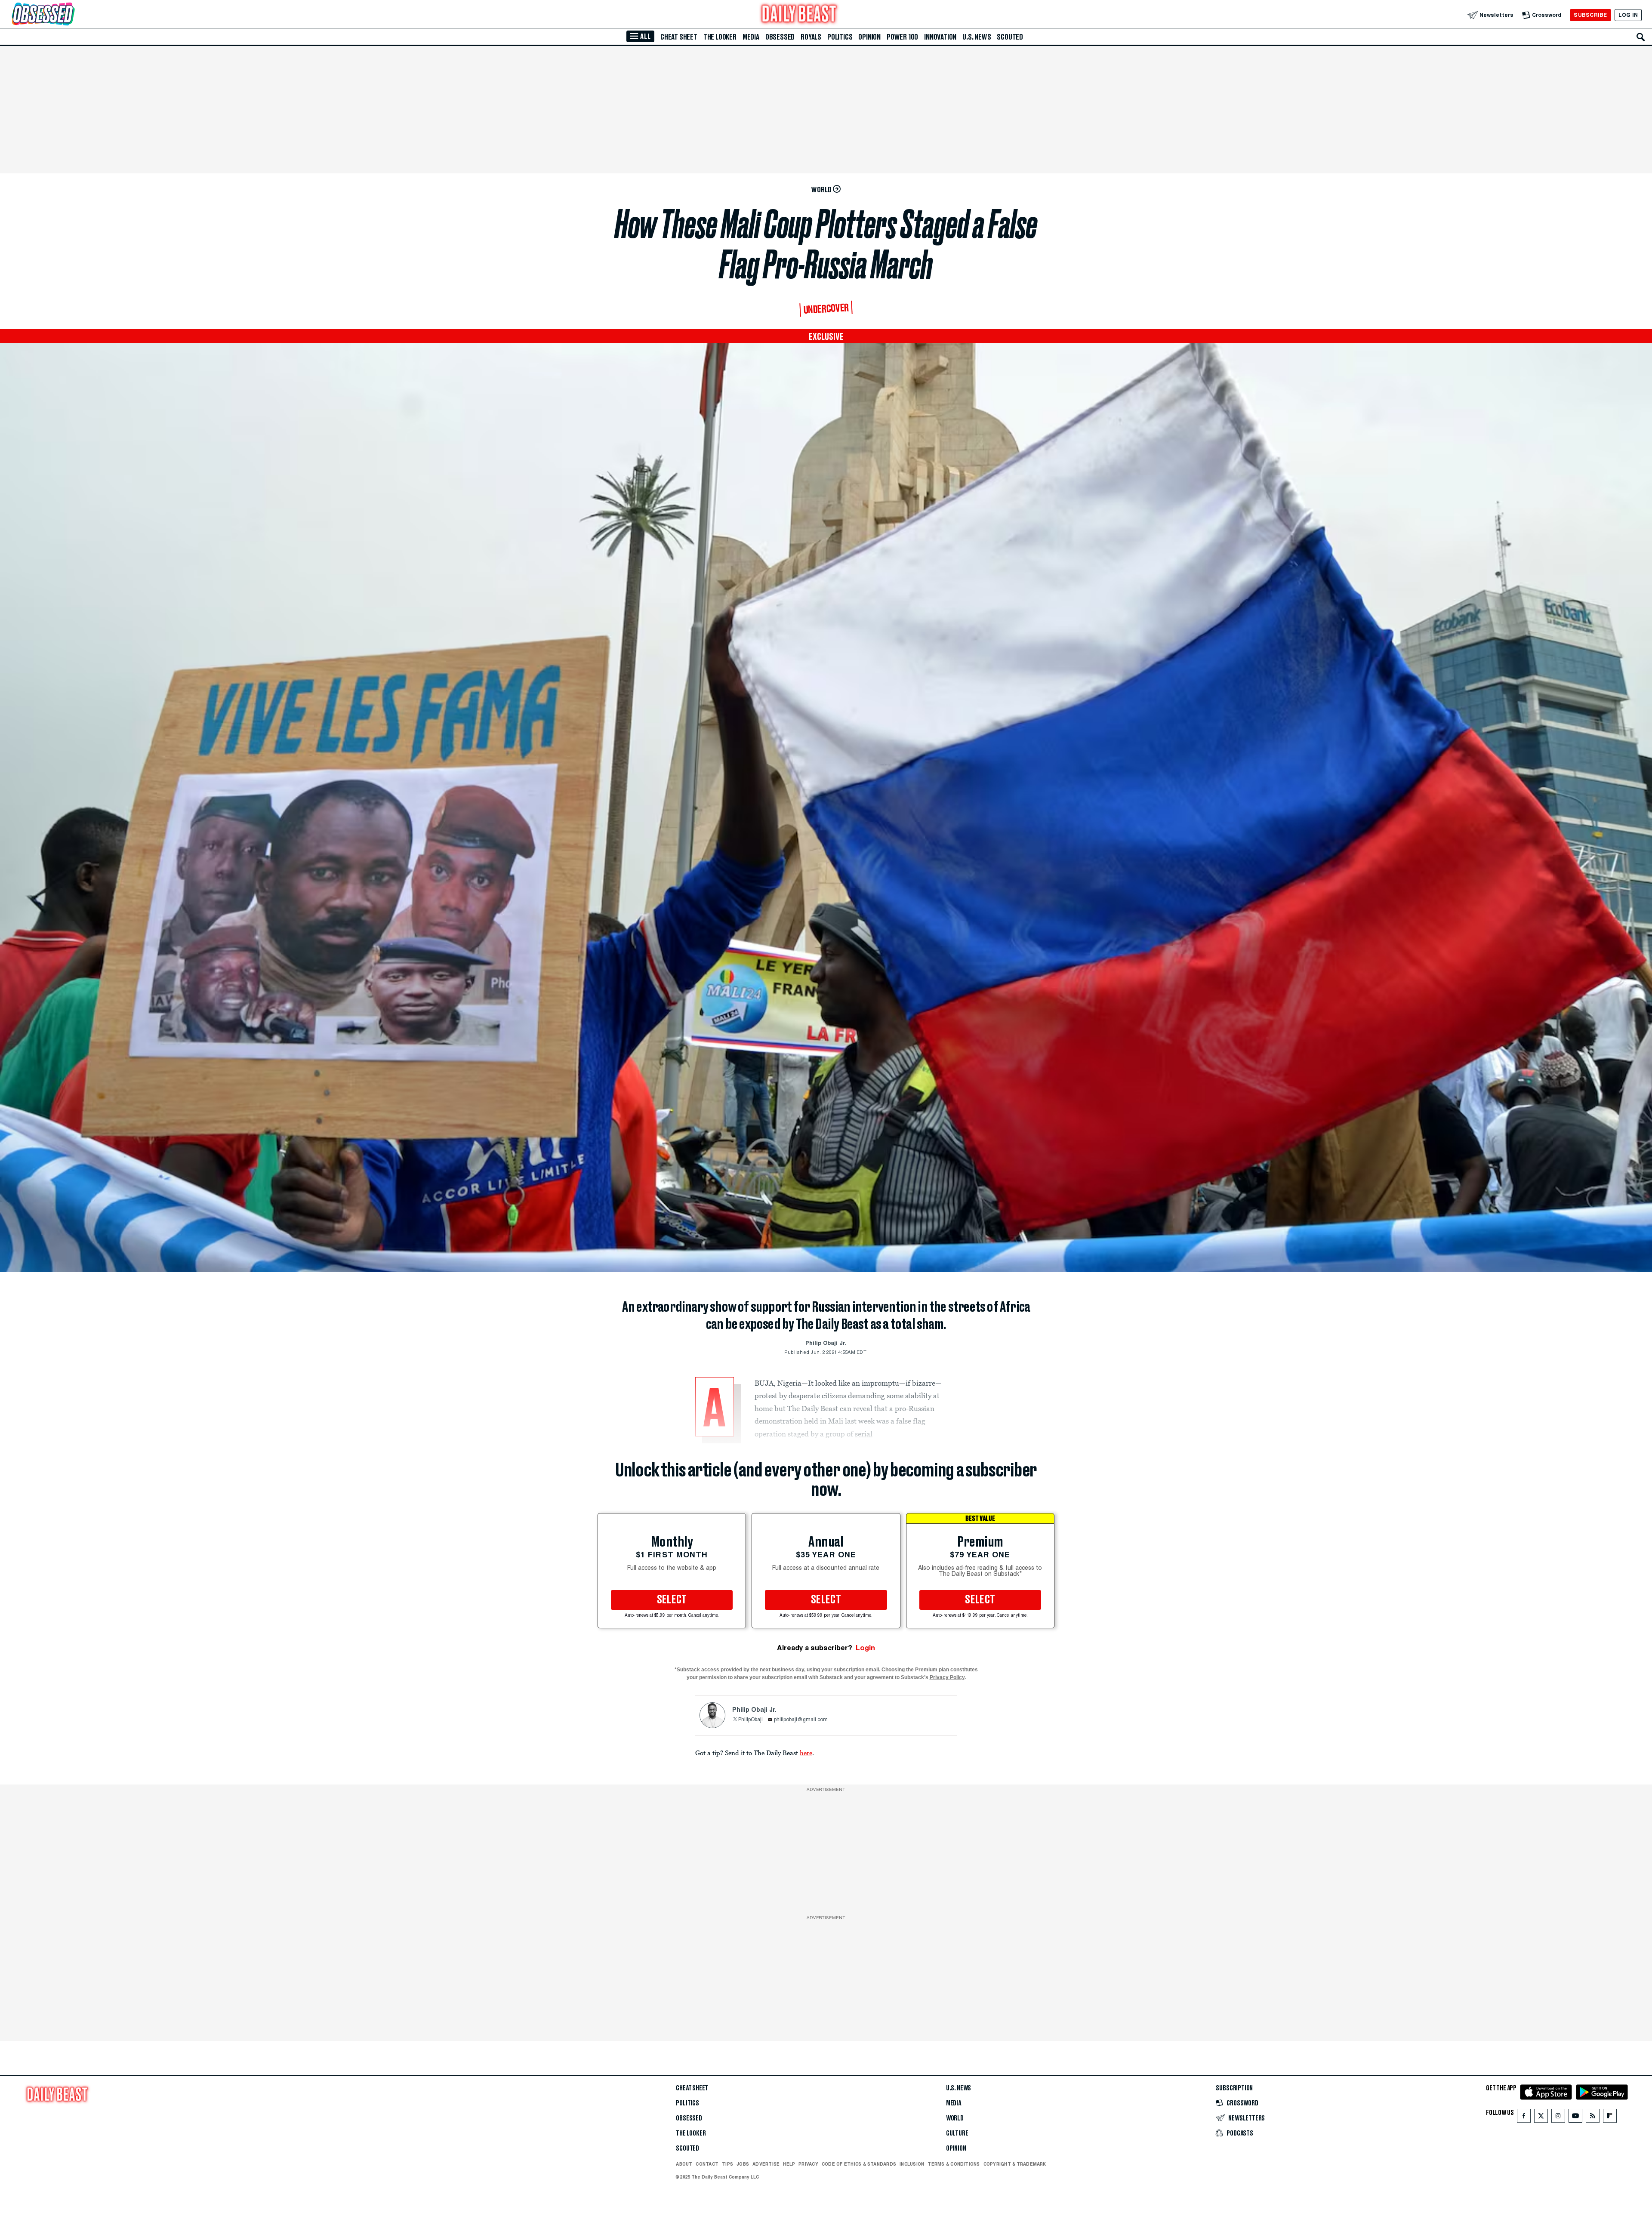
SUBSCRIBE (1590, 15)
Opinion (869, 37)
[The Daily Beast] (799, 15)
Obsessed (780, 37)
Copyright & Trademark (1015, 2164)
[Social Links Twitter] (1541, 2118)
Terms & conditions (954, 2164)
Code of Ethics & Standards (859, 2164)
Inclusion (912, 2164)
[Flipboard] (1610, 2118)
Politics (840, 37)
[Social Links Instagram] (1558, 2118)
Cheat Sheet (679, 37)
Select (672, 1600)
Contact (707, 2164)
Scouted (1010, 37)
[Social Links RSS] (1593, 2118)
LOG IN (1628, 15)
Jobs (743, 2164)
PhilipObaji (750, 1720)
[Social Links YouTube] (1575, 2118)
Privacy (808, 2164)
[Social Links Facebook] (1524, 2118)
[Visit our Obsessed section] (71, 15)
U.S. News (977, 37)
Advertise (766, 2164)
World (955, 2118)
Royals (811, 37)
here (806, 1753)
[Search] (1641, 37)
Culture (957, 2133)
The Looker (720, 37)
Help (789, 2164)
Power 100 (902, 37)
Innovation (940, 37)
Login (865, 1648)
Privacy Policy (947, 1677)
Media (751, 37)
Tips (727, 2164)
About (684, 2164)
